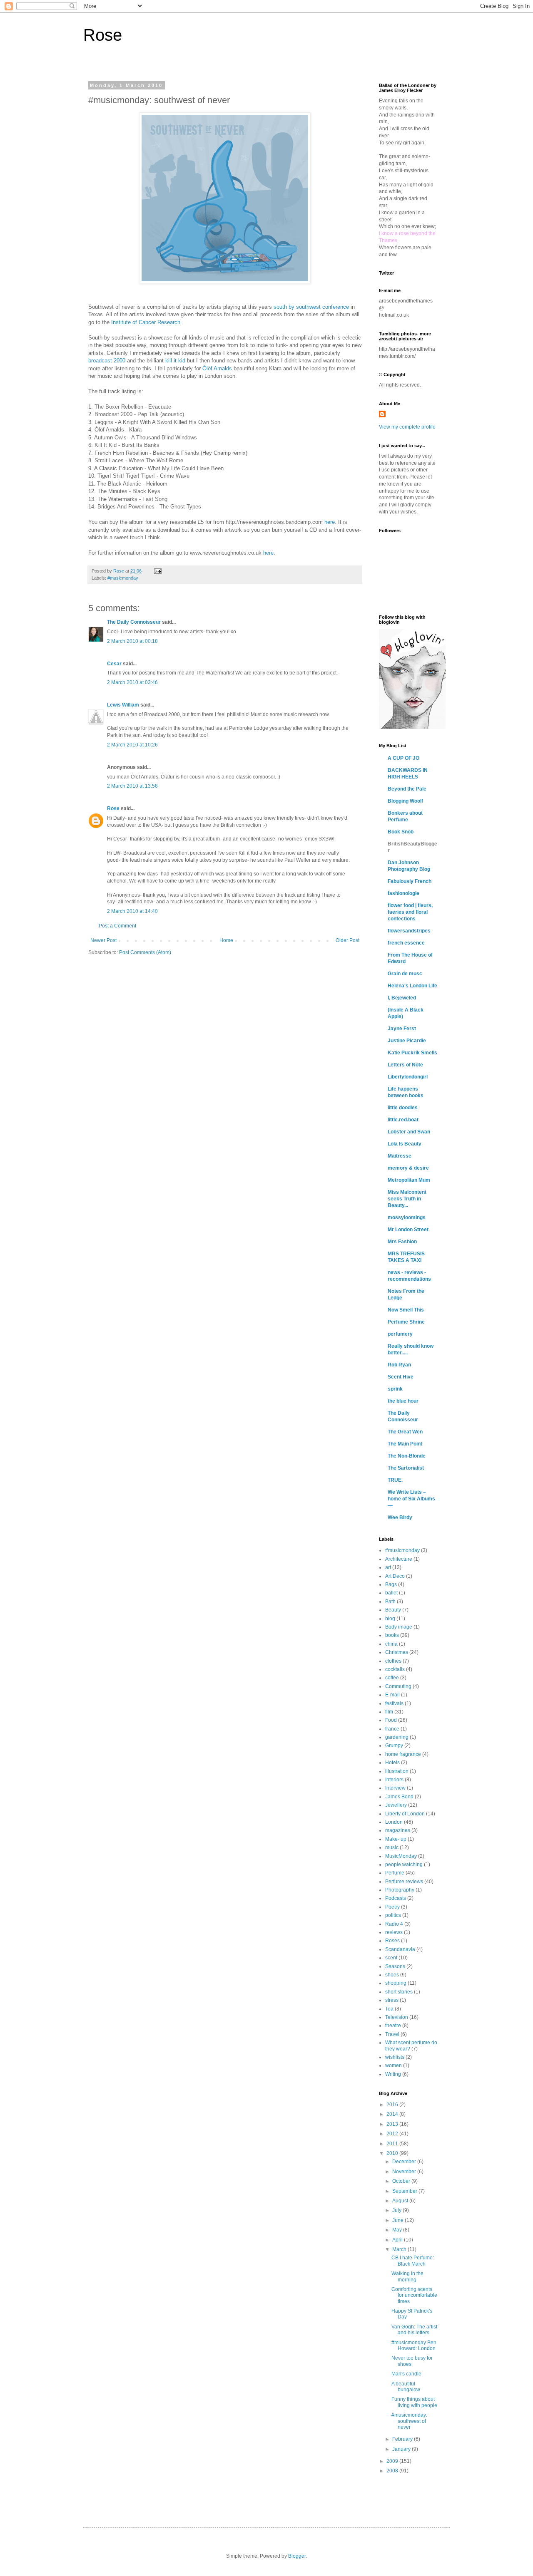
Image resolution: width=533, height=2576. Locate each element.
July (397, 2210)
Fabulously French (410, 881)
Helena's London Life (412, 986)
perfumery (400, 1334)
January (402, 2449)
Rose (103, 35)
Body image (399, 1627)
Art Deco (395, 1576)
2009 (393, 2461)
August (401, 2201)
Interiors (394, 1780)
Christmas (397, 1652)
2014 (393, 2114)
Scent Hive (401, 1377)
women (394, 2065)
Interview (395, 1788)
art (388, 1567)
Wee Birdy (400, 1517)
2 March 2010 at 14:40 (132, 911)
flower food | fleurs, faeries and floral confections (410, 912)
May (398, 2230)
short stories (399, 1992)
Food (391, 1720)
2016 (393, 2105)
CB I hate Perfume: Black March (413, 2261)
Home (226, 940)
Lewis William (123, 705)
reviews (394, 1932)
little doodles (403, 1108)
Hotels (392, 1763)
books (392, 1635)
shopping (396, 1983)
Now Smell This (406, 1310)
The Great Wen (405, 1432)
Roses (392, 1941)
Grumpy (394, 1745)
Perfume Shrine (406, 1322)
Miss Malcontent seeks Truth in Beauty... (407, 1199)
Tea (389, 2009)
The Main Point (405, 1444)
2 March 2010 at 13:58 (132, 786)
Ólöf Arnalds (217, 368)
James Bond (399, 1797)
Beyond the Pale (407, 789)
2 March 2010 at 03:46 (132, 682)
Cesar (114, 664)
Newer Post (103, 940)
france (392, 1729)
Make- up (396, 1839)
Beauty (393, 1610)
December (405, 2162)
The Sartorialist (406, 1468)
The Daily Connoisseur (134, 622)
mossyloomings (407, 1217)
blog (390, 1619)
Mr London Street (408, 1230)
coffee (392, 1678)
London (394, 1822)
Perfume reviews (404, 1882)
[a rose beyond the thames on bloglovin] (412, 727)
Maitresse (400, 1156)
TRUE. (395, 1480)
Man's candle (406, 2374)
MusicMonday (401, 1856)
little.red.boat (403, 1120)
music (392, 1847)
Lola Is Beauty (405, 1144)
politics (393, 1915)
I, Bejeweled (402, 998)
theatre (393, 2026)
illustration (397, 1771)
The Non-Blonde (407, 1456)
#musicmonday (123, 578)
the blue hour (403, 1401)
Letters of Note (405, 1065)
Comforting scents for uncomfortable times (414, 2295)
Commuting (398, 1686)
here (330, 522)
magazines (398, 1830)
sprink (395, 1389)
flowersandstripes (409, 931)
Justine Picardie (407, 1041)
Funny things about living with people (414, 2402)
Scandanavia (400, 1949)
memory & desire (408, 1168)
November (405, 2172)
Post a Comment (117, 926)
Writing (393, 2074)
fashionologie (403, 893)
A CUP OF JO (403, 758)
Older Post (347, 940)
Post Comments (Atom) (145, 952)
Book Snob (401, 832)
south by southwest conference (311, 307)
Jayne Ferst (402, 1029)
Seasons (395, 1966)
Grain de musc (405, 974)
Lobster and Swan (409, 1132)
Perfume (395, 1873)
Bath (390, 1602)
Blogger (297, 2556)
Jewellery (396, 1805)
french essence (406, 943)
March (400, 2249)
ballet (391, 1593)
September (405, 2191)
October (402, 2181)
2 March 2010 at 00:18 (132, 641)
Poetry (392, 1907)
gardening (397, 1737)
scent (391, 1958)
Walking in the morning (407, 2276)
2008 (393, 2471)
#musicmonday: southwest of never (409, 2421)
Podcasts (396, 1898)
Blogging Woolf (405, 801)
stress (392, 2000)
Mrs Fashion (402, 1242)
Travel (392, 2034)
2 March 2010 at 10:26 (132, 745)
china (391, 1644)
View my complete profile (407, 427)
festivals (394, 1703)
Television (397, 2017)
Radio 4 (394, 1924)
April (398, 2240)
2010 (393, 2153)
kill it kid (175, 361)
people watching (404, 1864)
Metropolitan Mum (409, 1180)
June (399, 2220)
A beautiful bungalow (406, 2387)
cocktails (395, 1669)
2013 (393, 2124)
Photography (400, 1890)
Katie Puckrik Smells (412, 1053)
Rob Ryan (399, 1365)
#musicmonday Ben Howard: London (414, 2345)
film (389, 1712)
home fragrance (403, 1754)
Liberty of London (405, 1814)
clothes (393, 1661)
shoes (392, 1975)
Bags (391, 1584)
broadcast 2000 (107, 361)
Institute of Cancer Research (146, 322)
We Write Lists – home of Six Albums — (411, 1499)
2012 (393, 2134)
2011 (393, 2144)
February (403, 2439)
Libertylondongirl (408, 1077)
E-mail (392, 1695)
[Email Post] (157, 571)
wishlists (395, 2057)
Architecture (399, 1559)
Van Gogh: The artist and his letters (414, 2330)
